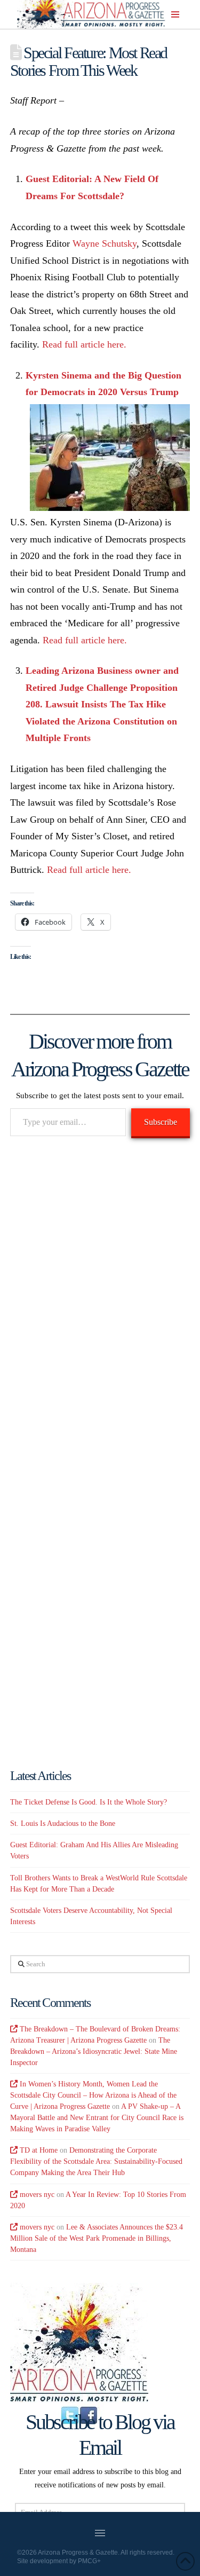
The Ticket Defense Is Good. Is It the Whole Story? (89, 1802)
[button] (175, 14)
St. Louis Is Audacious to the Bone (63, 1823)
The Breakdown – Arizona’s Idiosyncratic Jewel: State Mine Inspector (94, 2051)
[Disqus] (100, 1301)
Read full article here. (84, 344)
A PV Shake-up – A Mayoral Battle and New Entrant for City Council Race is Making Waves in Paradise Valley (97, 2118)
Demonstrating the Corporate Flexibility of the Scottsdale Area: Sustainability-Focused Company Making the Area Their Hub (96, 2161)
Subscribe (161, 1122)
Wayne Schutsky (105, 243)
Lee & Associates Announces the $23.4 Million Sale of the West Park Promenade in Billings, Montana (97, 2238)
